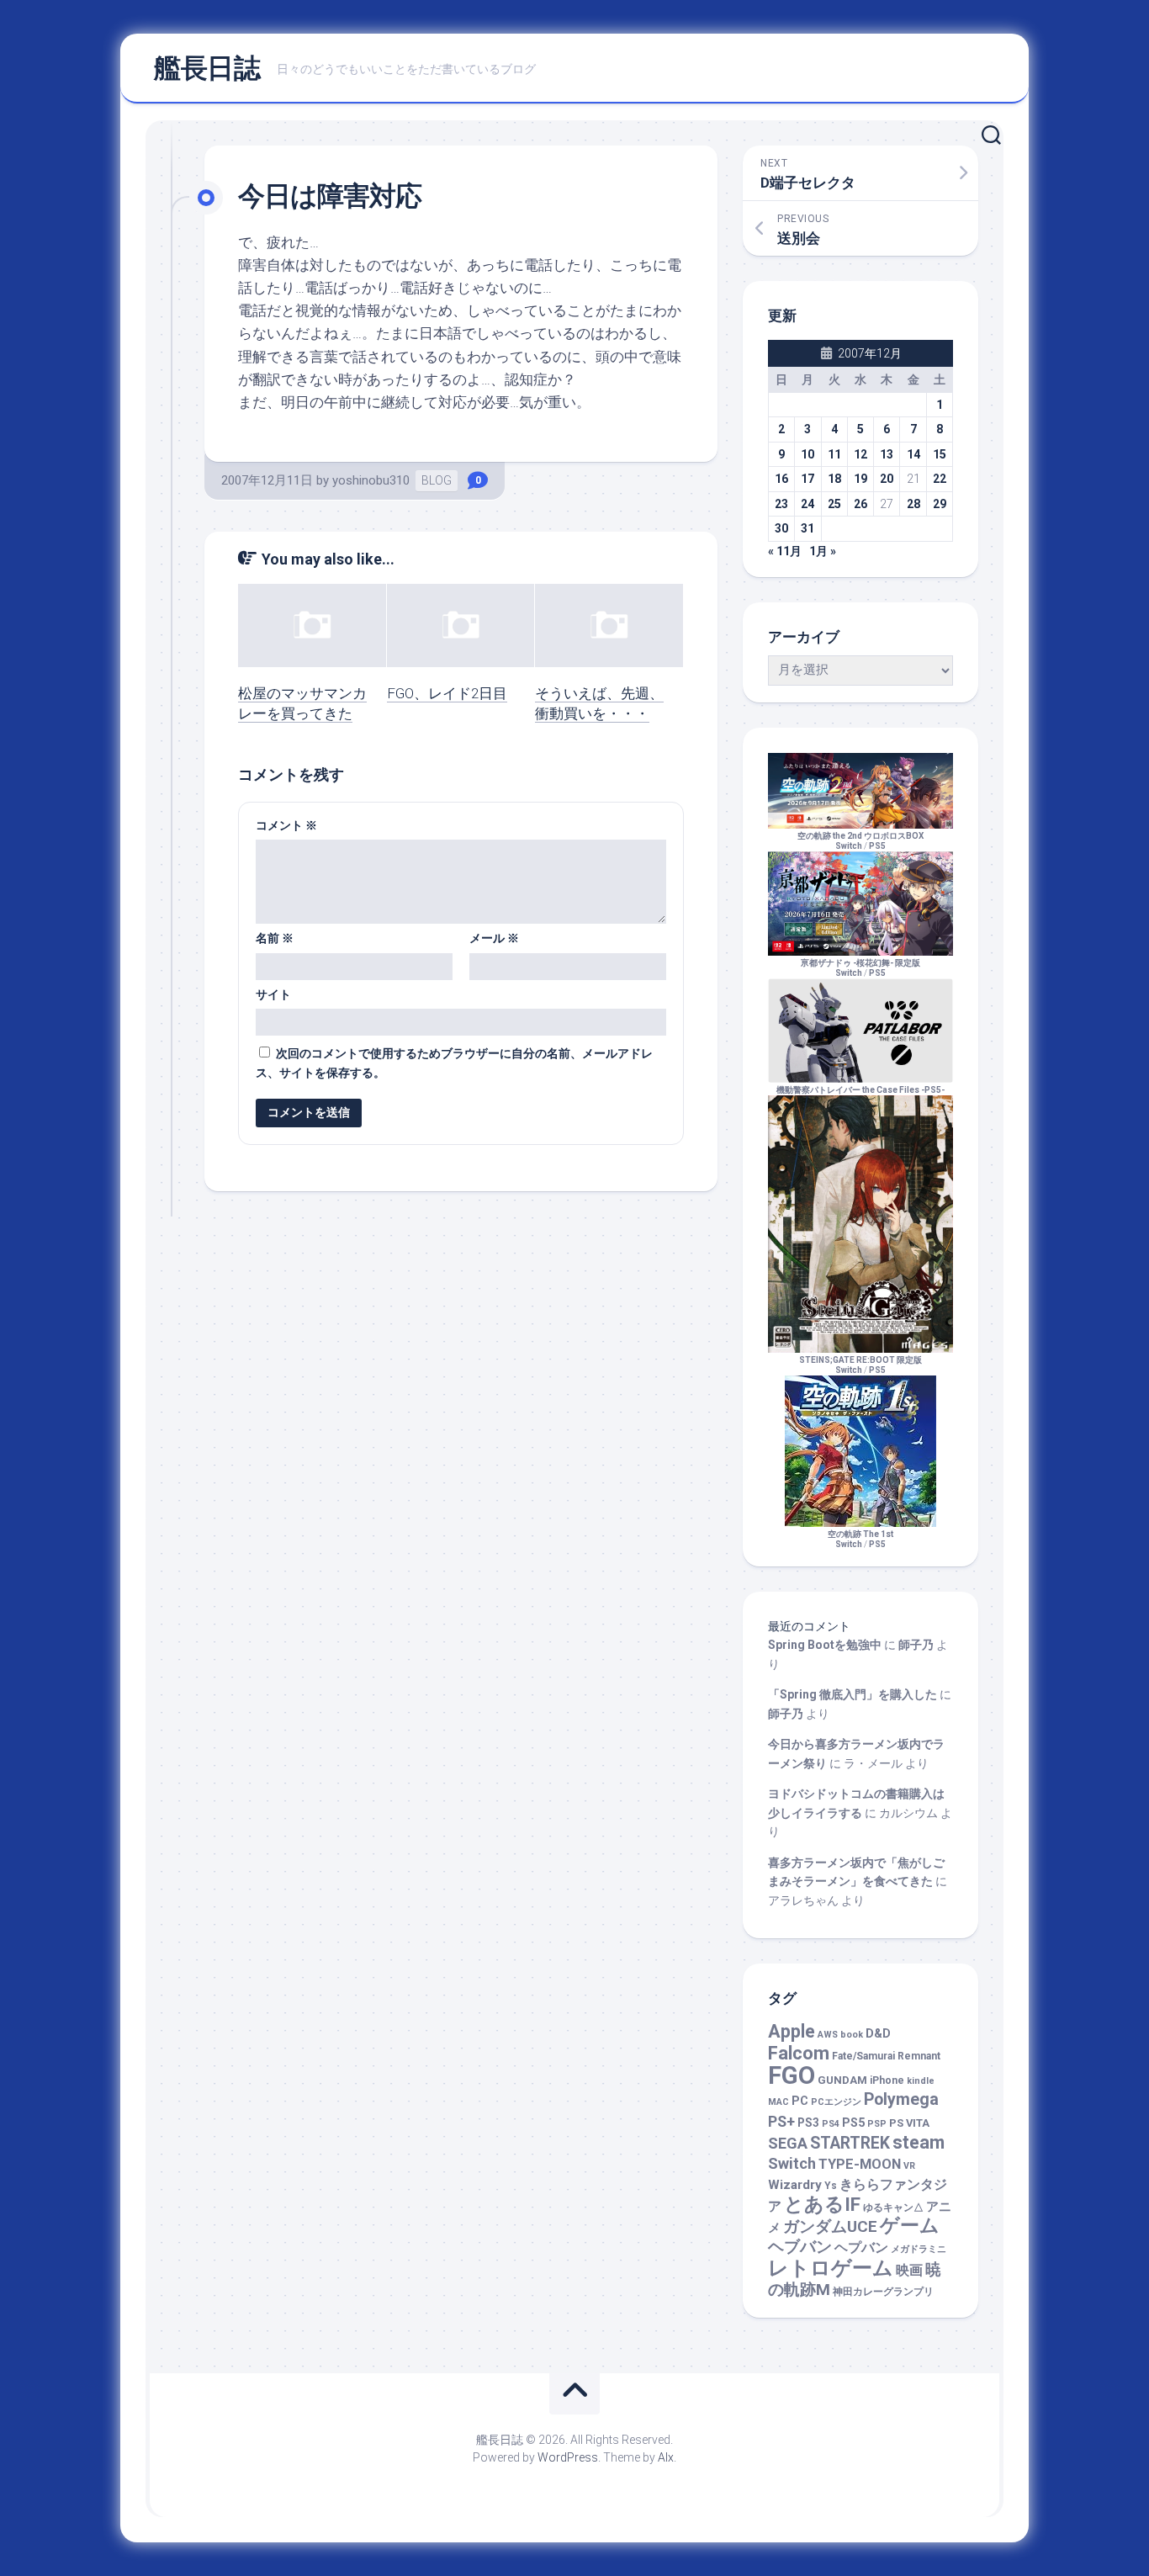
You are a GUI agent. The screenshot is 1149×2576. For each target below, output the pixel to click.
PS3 (808, 2123)
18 (834, 479)
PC (800, 2101)
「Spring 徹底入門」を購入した (852, 1694)
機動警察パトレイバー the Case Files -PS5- (860, 1090)
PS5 (877, 846)
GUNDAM (842, 2080)
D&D (878, 2034)
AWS (828, 2035)
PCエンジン (836, 2102)
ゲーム (910, 2226)
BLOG (437, 480)
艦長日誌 (207, 68)
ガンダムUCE (830, 2227)
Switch (792, 2163)
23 (781, 504)
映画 (909, 2270)
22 (940, 479)
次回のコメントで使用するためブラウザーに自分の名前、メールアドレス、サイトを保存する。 (454, 1063)
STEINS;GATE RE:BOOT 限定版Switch (860, 1365)
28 (913, 504)
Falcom (799, 2053)
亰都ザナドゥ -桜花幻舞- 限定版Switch (860, 968)
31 (807, 528)
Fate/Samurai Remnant (886, 2056)
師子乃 (916, 1645)
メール (494, 938)
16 (781, 479)
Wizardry (795, 2185)
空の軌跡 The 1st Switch (860, 1539)
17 (807, 479)
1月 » (823, 551)
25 (834, 504)
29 (940, 504)
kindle (921, 2081)
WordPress (568, 2457)
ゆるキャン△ (893, 2208)
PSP (877, 2124)
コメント (286, 825)
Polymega (901, 2099)
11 (834, 454)
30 (781, 528)
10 (807, 454)
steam (919, 2142)
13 (887, 454)
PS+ (781, 2121)
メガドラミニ (919, 2249)
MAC (778, 2102)
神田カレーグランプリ (883, 2292)
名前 (275, 938)
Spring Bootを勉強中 (825, 1645)
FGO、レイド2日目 (447, 693)
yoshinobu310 (371, 480)
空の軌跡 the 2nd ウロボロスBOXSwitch (860, 841)
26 (860, 504)
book (852, 2035)
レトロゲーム (831, 2268)
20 (887, 479)
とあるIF (822, 2205)
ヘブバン (800, 2247)
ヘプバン (861, 2247)
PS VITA (909, 2123)
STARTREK (850, 2143)
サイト (273, 994)
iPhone (887, 2080)
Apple (792, 2031)
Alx (666, 2457)
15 (940, 454)
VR (909, 2166)
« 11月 (785, 551)
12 (860, 454)
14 (913, 454)
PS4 (831, 2124)
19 (860, 479)
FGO (792, 2075)
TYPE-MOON (860, 2164)
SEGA (788, 2143)
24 (807, 504)
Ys (831, 2186)
